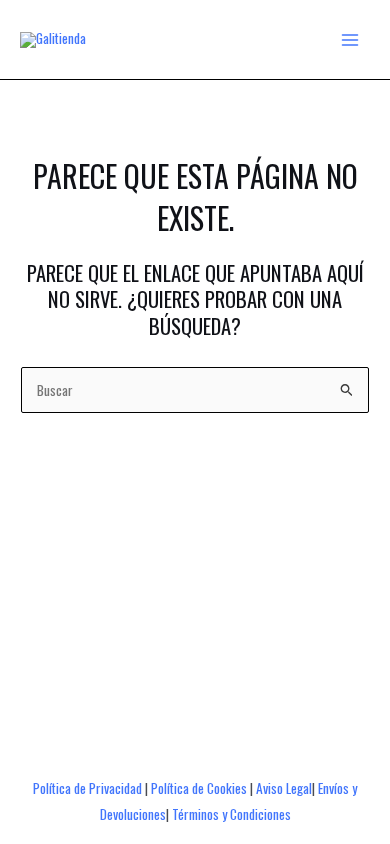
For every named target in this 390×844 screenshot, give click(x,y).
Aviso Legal (284, 788)
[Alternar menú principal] (350, 39)
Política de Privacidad (87, 788)
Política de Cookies (199, 788)
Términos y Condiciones (231, 814)
